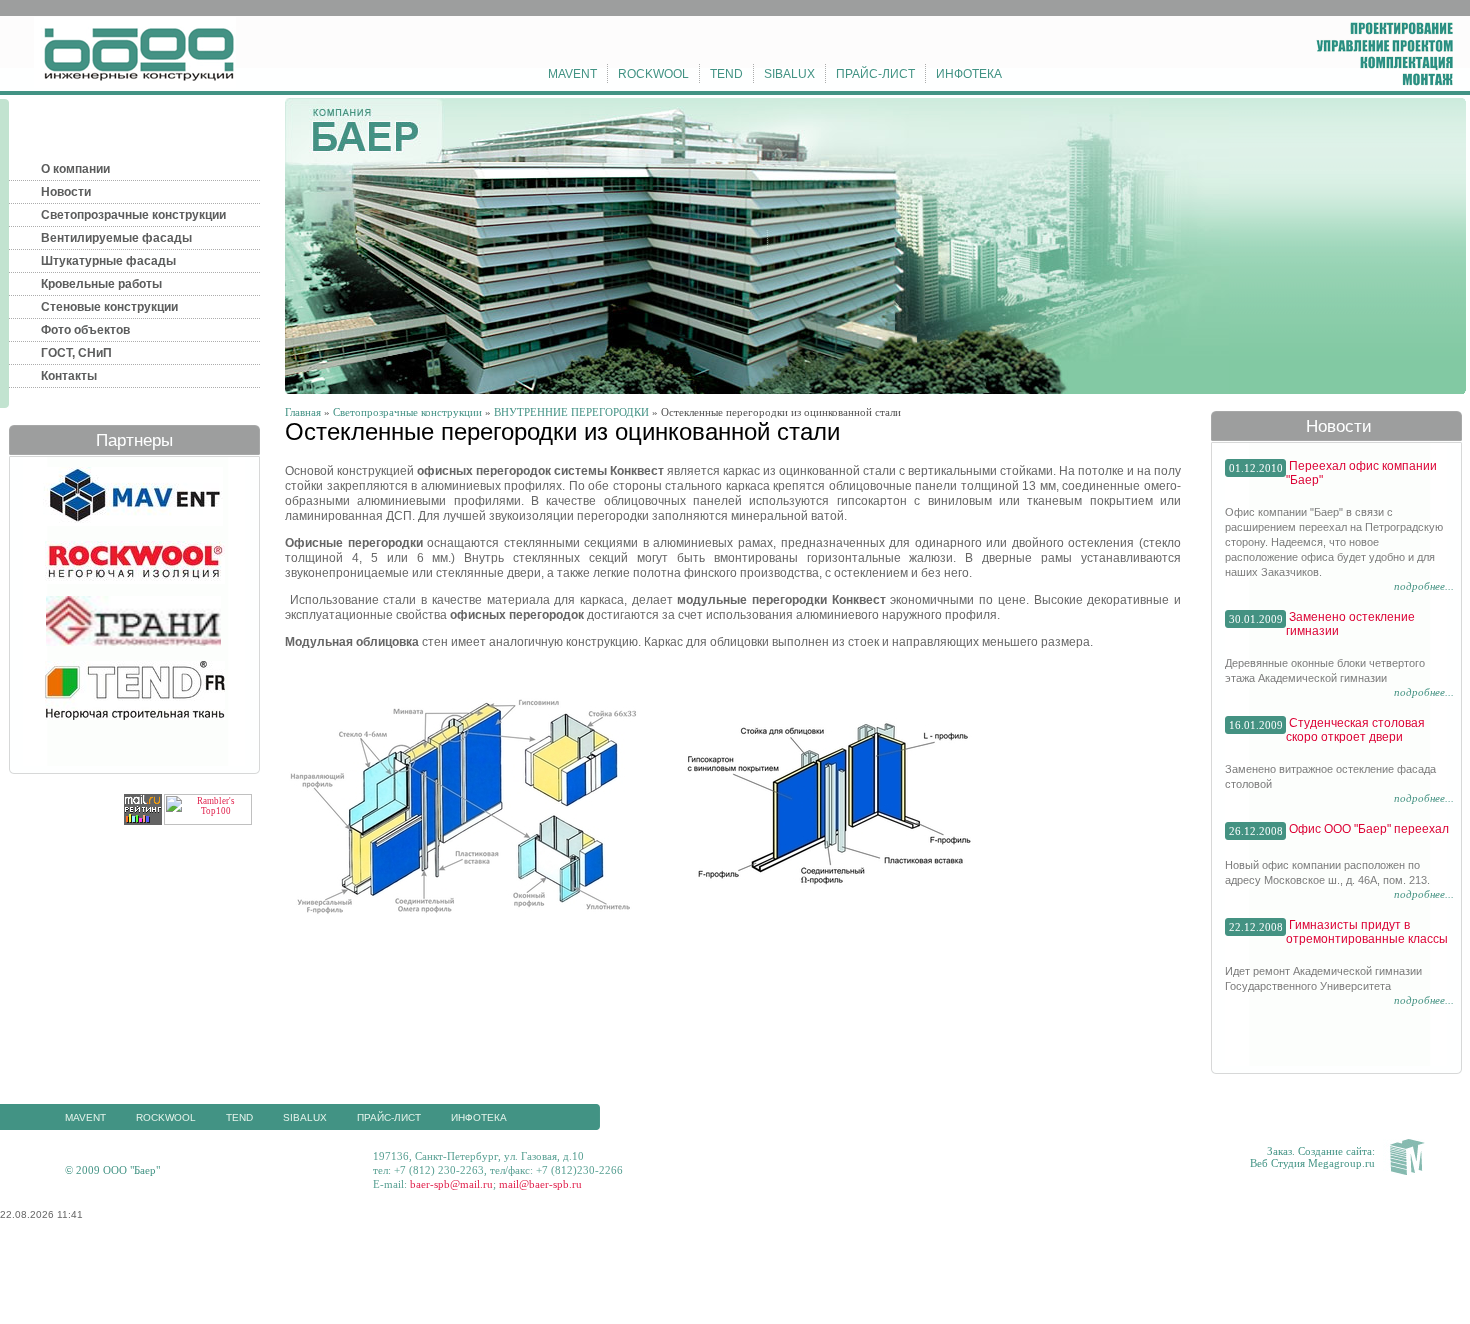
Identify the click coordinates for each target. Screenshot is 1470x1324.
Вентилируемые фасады (116, 238)
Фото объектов (85, 330)
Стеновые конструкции (109, 307)
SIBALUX (789, 74)
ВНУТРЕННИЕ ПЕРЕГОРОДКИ (571, 412)
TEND (726, 74)
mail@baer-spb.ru (540, 1184)
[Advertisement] (735, 1279)
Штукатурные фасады (108, 261)
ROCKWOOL (653, 74)
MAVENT (572, 74)
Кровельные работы (101, 284)
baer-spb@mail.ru (451, 1184)
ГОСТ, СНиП (76, 353)
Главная (303, 412)
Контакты (69, 376)
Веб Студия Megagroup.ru (1312, 1163)
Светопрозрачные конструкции (133, 215)
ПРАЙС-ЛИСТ (875, 74)
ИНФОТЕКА (969, 74)
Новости (66, 192)
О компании (75, 169)
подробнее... (1424, 586)
